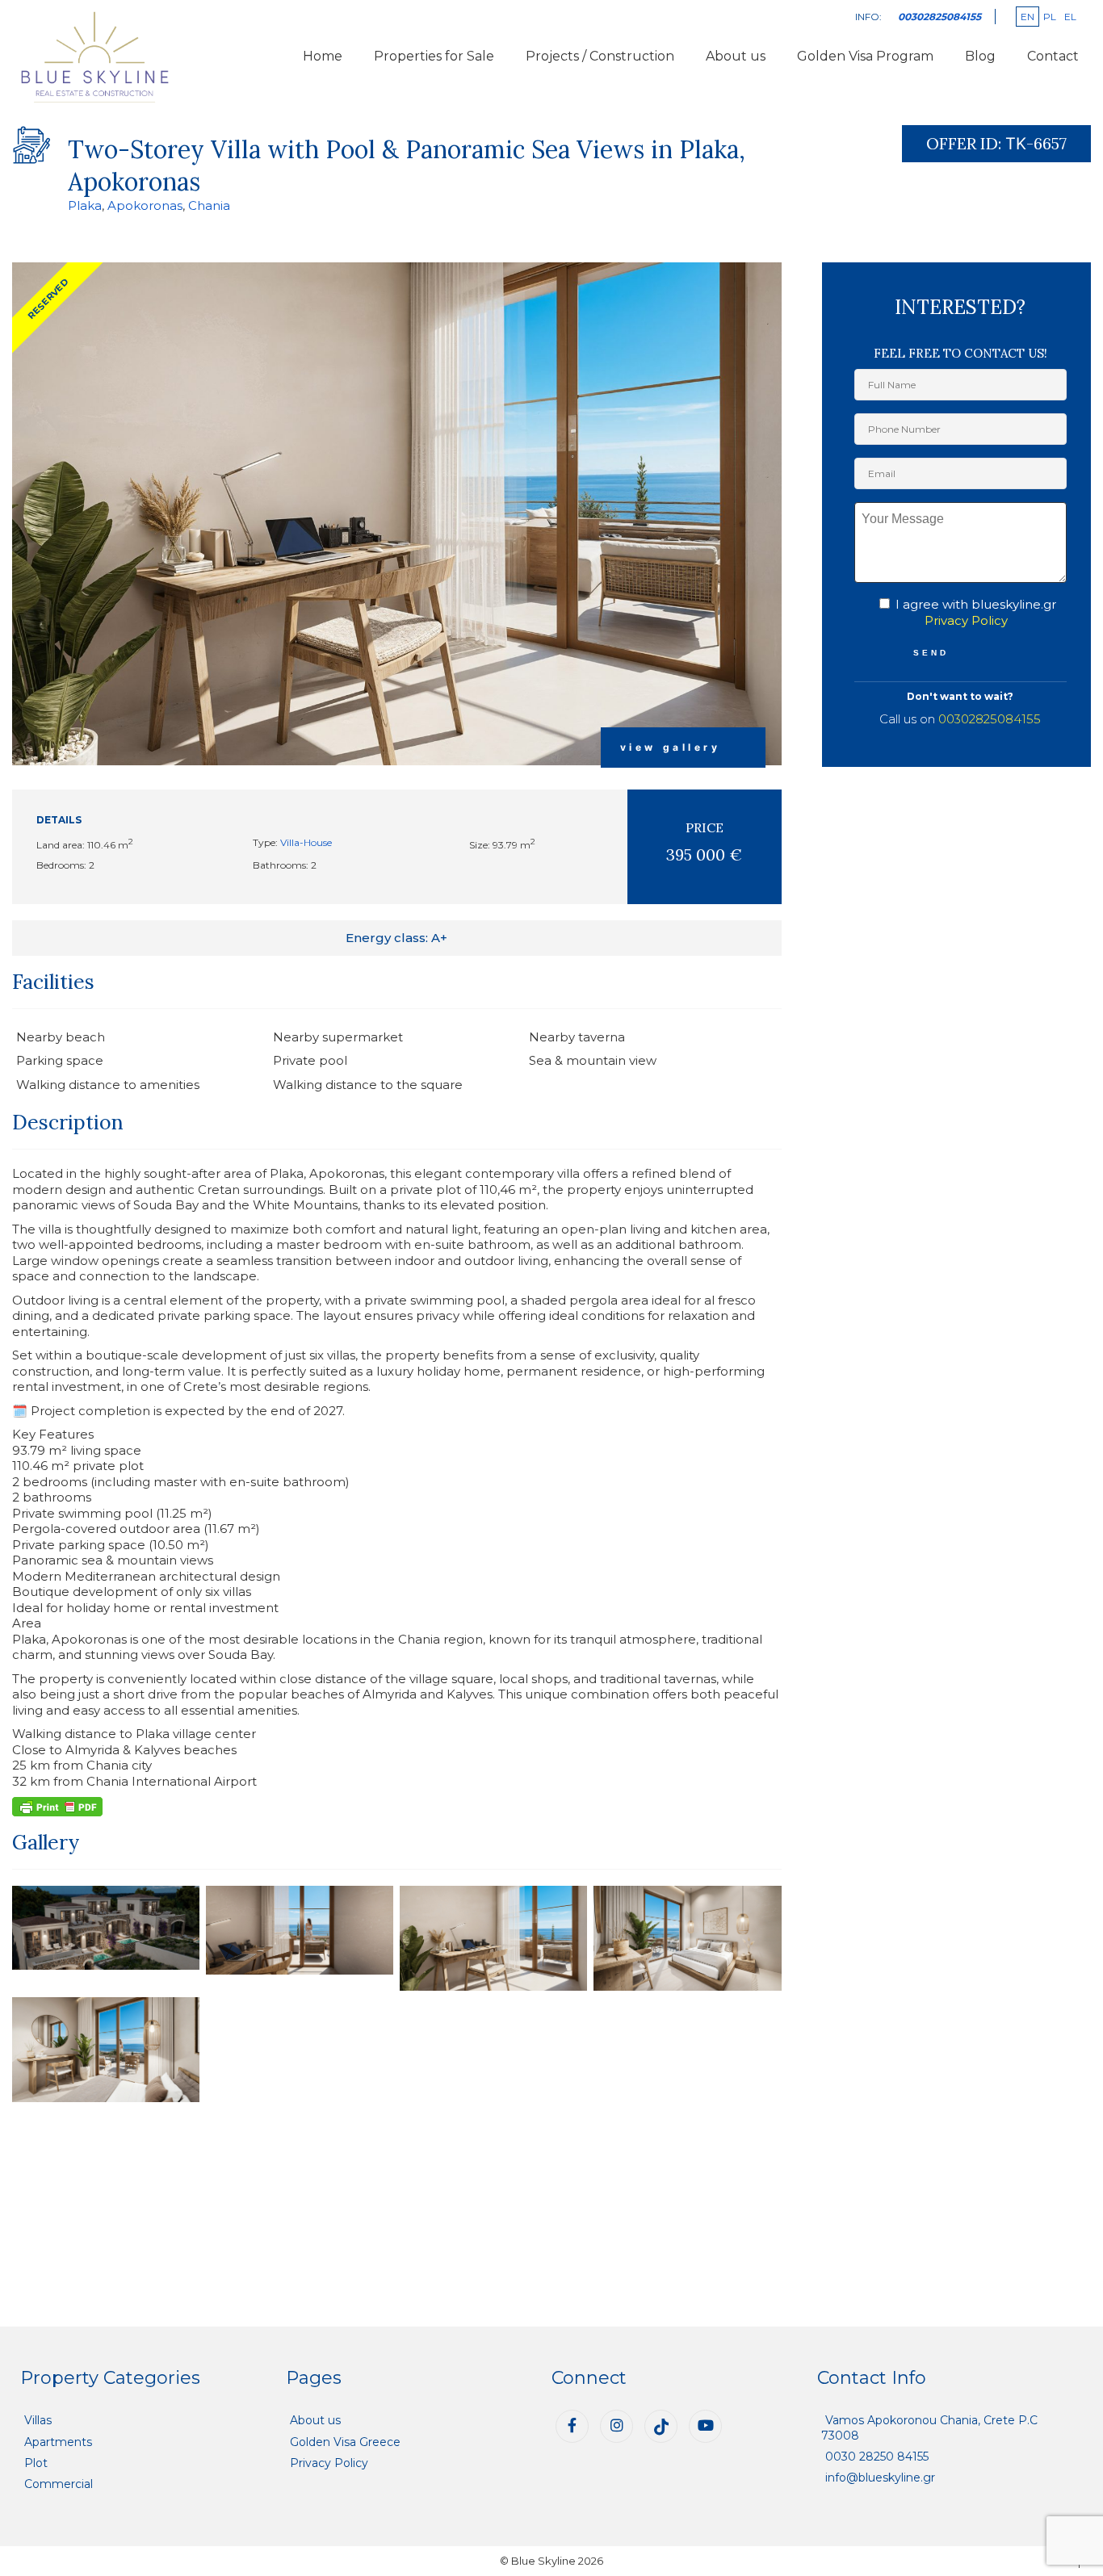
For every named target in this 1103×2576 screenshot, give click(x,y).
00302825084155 (990, 719)
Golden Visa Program (865, 56)
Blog (980, 56)
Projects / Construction (600, 56)
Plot (36, 2463)
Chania (209, 205)
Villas (38, 2420)
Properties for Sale (434, 56)
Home (323, 56)
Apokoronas (145, 205)
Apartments (58, 2442)
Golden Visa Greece (345, 2442)
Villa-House (306, 842)
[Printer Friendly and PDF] (57, 1805)
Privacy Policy (966, 620)
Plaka (85, 205)
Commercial (59, 2484)
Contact (1053, 56)
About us (736, 56)
